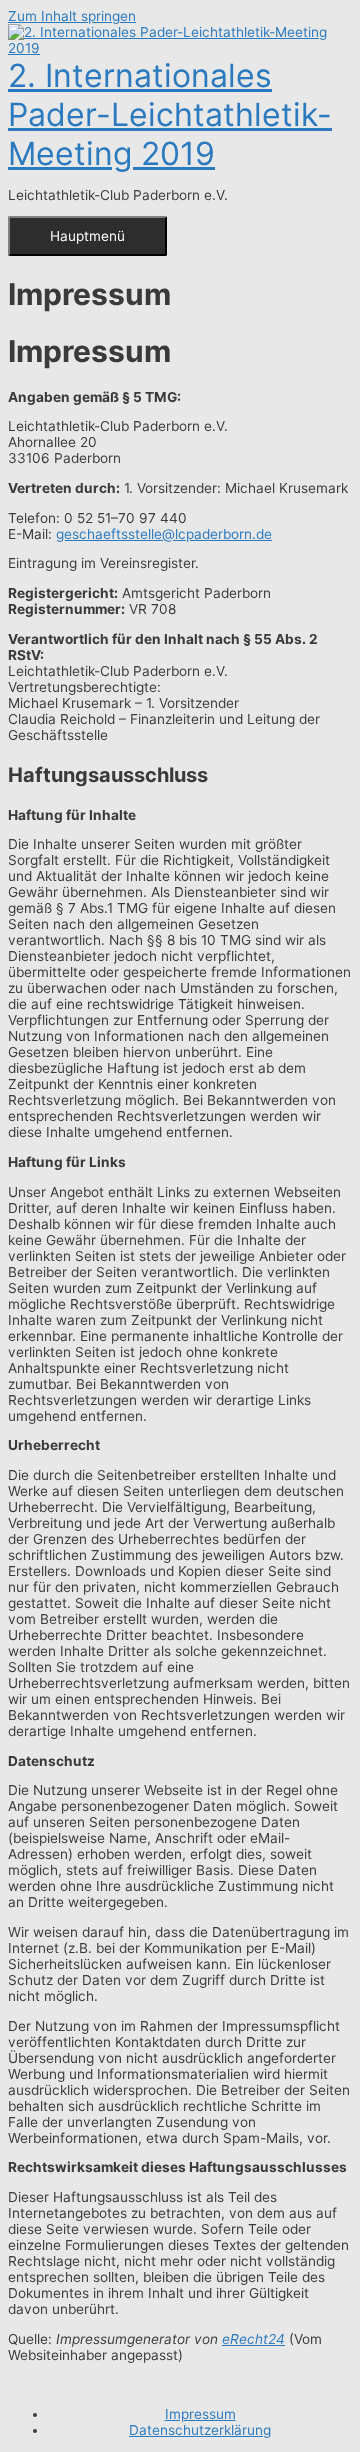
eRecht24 (253, 2339)
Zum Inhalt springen (72, 16)
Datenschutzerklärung (200, 2430)
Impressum (200, 2414)
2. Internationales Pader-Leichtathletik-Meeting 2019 (170, 114)
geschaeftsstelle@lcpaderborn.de (164, 534)
